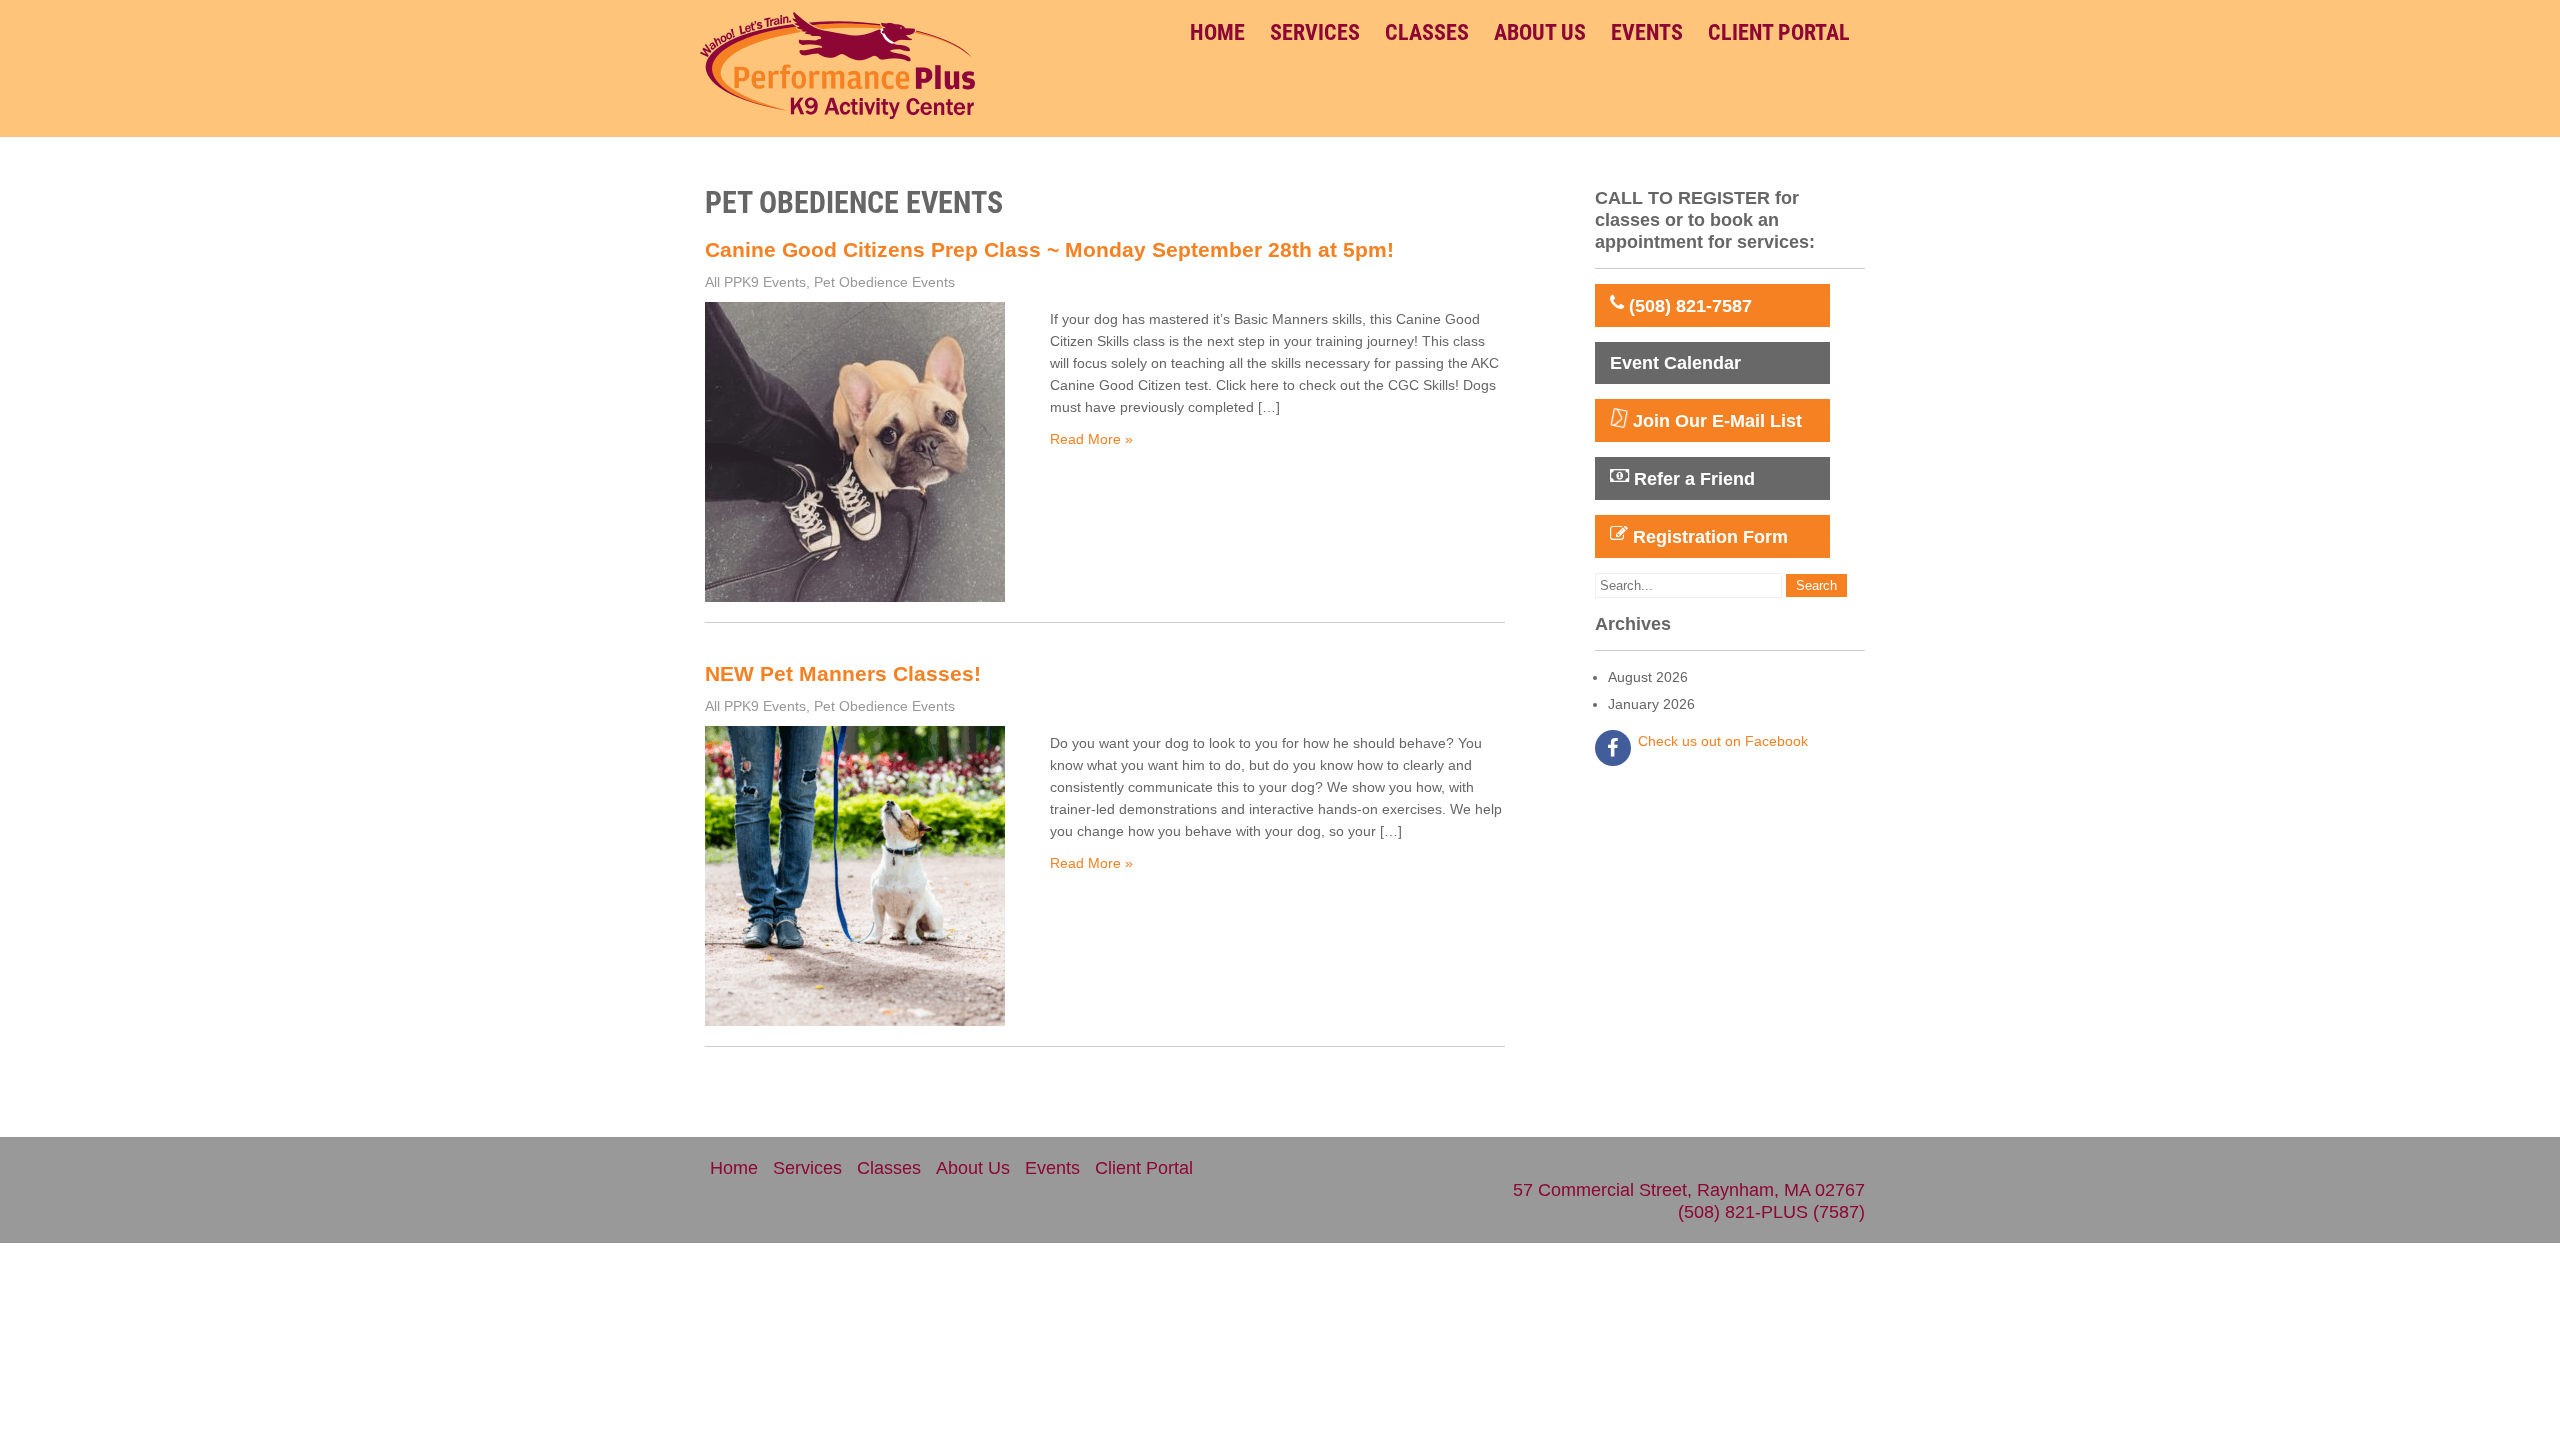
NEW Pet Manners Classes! (843, 673)
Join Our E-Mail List (1715, 421)
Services (1315, 32)
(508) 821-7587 (1688, 306)
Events (1647, 32)
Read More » (1091, 439)
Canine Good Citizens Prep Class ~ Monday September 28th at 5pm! (1049, 249)
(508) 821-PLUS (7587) (1771, 1212)
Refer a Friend (1692, 479)
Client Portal (1779, 32)
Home (1217, 32)
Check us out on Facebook (1723, 741)
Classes (1427, 32)
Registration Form (1708, 537)
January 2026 (1651, 704)
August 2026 (1648, 677)
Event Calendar (1675, 363)
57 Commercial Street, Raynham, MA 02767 (1689, 1190)
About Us (1540, 32)
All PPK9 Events (755, 282)
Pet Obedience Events (884, 282)
